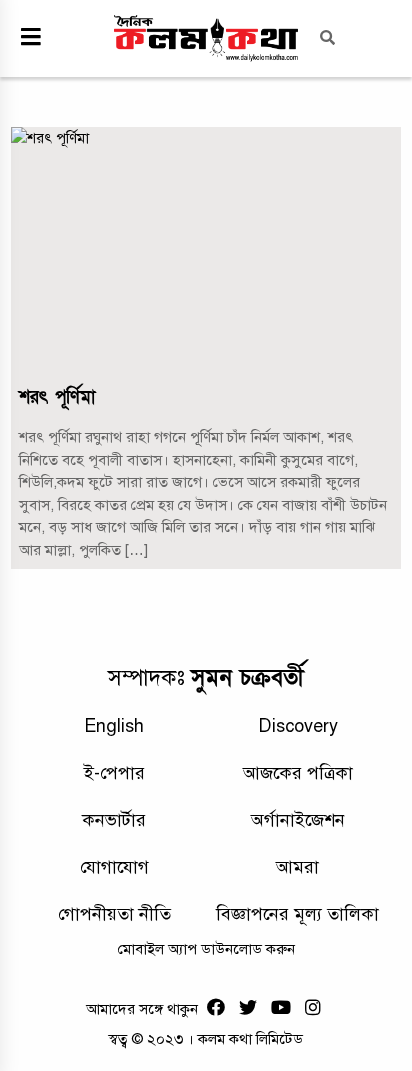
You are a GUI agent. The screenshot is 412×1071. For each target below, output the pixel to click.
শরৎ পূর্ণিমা (57, 397)
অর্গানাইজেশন (298, 820)
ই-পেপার (114, 773)
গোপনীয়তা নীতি (114, 914)
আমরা (297, 867)
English (114, 726)
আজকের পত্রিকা (298, 773)
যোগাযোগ (114, 867)
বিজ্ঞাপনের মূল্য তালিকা (297, 914)
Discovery (298, 726)
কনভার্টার (114, 820)
